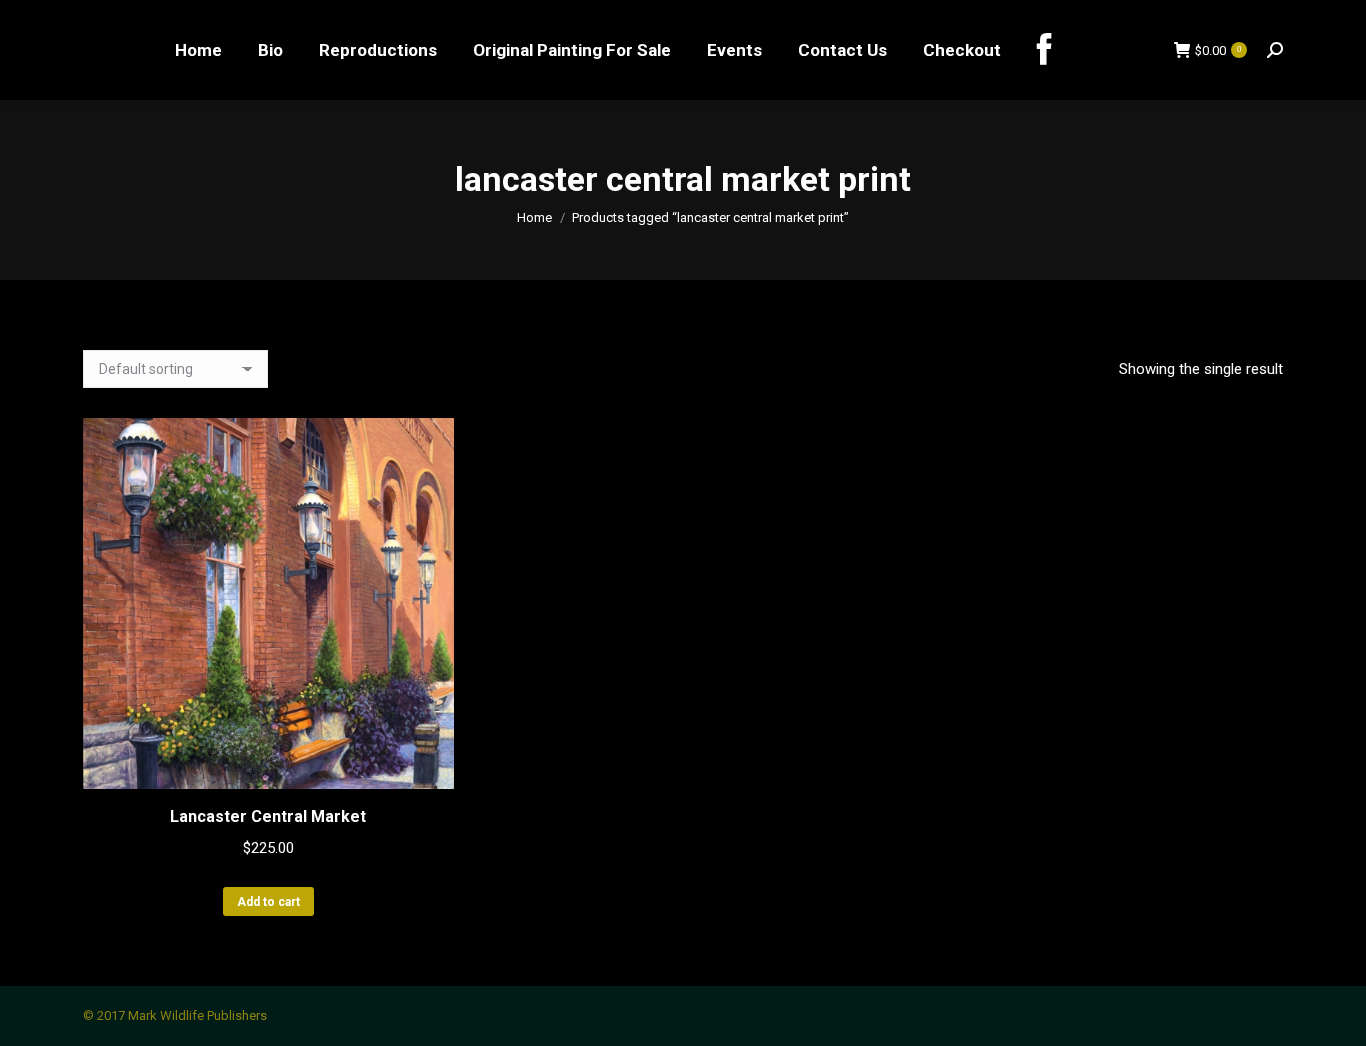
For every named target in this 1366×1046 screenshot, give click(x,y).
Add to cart (268, 902)
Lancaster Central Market (268, 816)
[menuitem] (198, 50)
